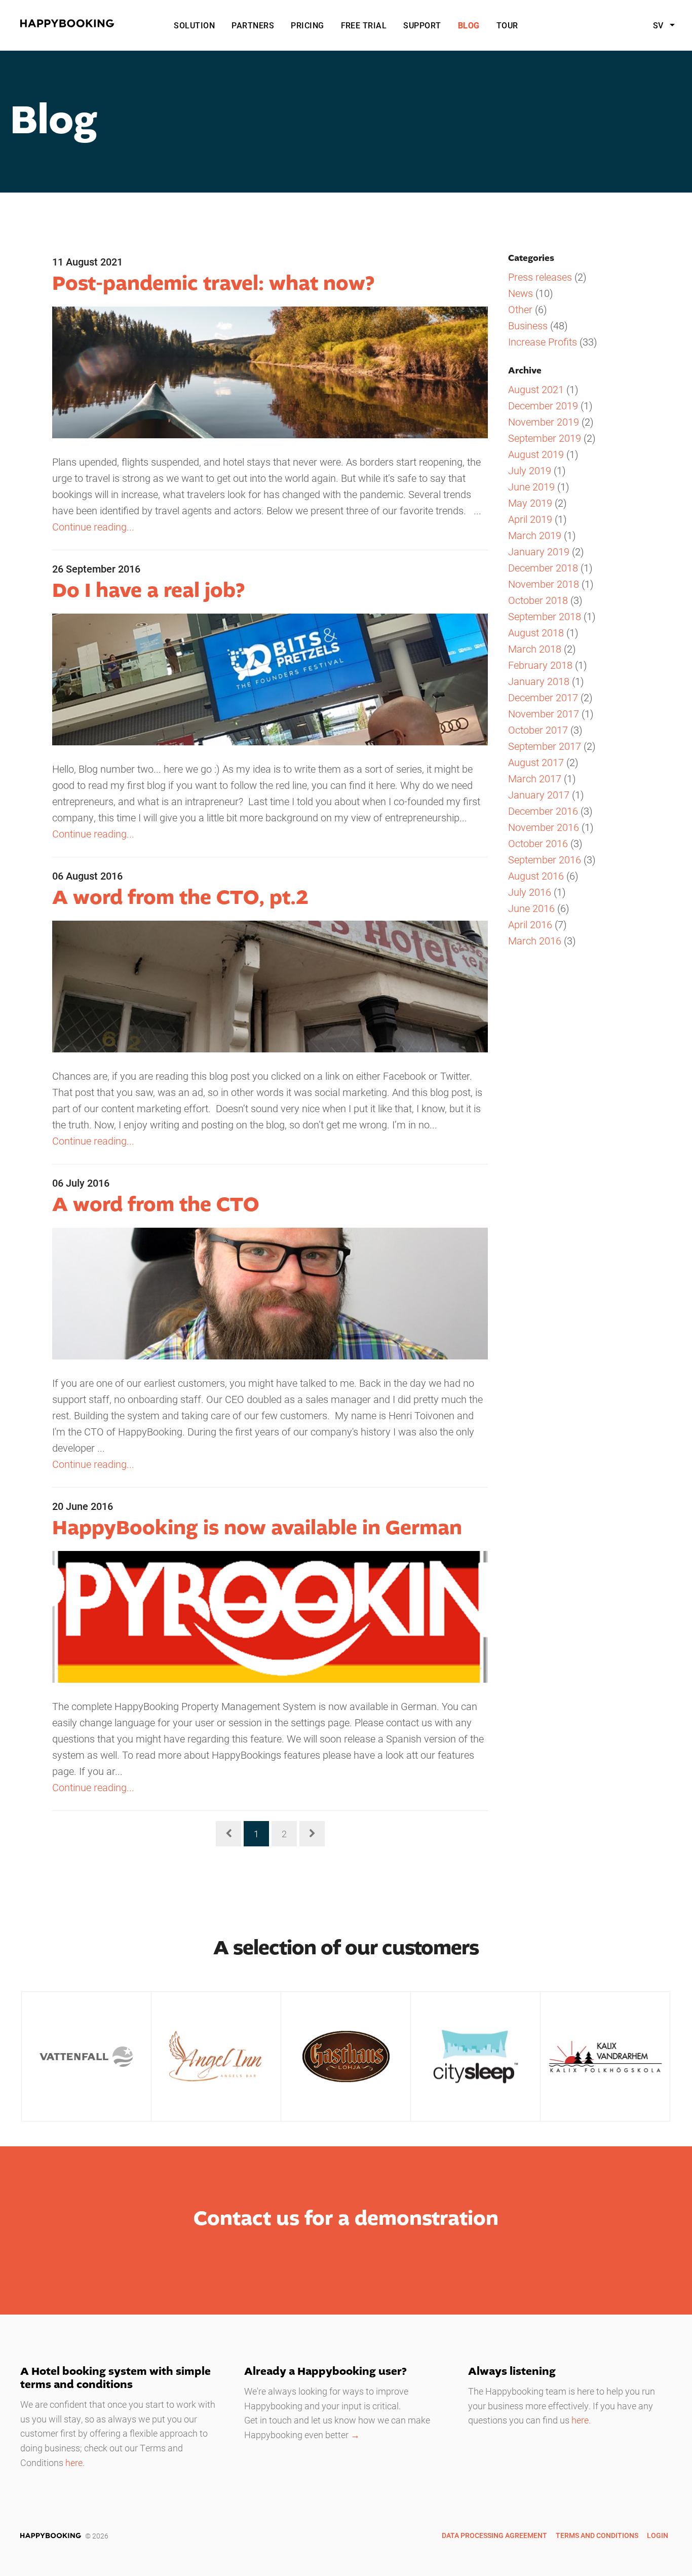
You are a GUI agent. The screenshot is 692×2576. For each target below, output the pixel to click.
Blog (469, 25)
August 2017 (536, 762)
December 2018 (543, 567)
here (74, 2463)
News (521, 293)
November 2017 (544, 713)
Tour (507, 25)
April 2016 (530, 924)
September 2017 (545, 746)
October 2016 (538, 843)
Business (528, 325)
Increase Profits (543, 342)
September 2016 (545, 859)
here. (581, 2420)
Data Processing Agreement (494, 2535)
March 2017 (535, 778)
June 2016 (531, 908)
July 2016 (530, 892)
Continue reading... (93, 526)
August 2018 (536, 632)
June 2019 (531, 486)
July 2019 (530, 470)
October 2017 (538, 730)
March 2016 (535, 940)
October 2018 (538, 600)
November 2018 (544, 584)
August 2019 (536, 454)
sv (659, 25)
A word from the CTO (156, 1205)
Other (520, 309)
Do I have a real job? (148, 591)
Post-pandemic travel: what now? (213, 284)
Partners (253, 25)
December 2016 (543, 811)
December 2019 (543, 405)
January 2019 (539, 551)
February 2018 (540, 665)
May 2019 (530, 503)
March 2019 (535, 535)
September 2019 (545, 438)
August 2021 (536, 389)
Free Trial (364, 25)
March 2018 (535, 649)
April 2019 (530, 519)
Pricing (307, 25)
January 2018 (539, 681)
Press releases (540, 277)
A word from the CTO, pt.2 (180, 898)
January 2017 (539, 794)
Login (658, 2535)
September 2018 (545, 616)
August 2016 (536, 876)
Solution (194, 25)
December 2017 (543, 697)
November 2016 (544, 827)
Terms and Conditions (597, 2535)
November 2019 (544, 422)
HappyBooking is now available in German (257, 1529)
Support (422, 25)
